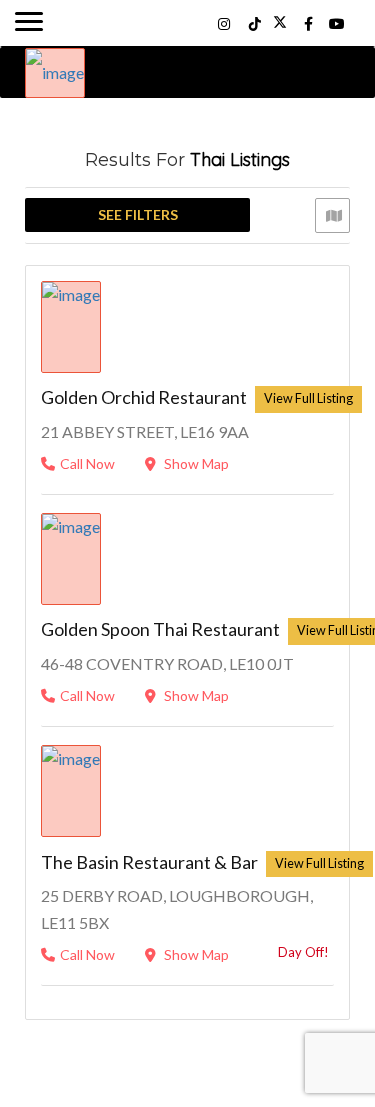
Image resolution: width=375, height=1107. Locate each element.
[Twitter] (280, 23)
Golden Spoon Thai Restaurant (160, 629)
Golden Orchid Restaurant (144, 397)
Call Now (87, 463)
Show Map (195, 463)
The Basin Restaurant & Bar (149, 862)
